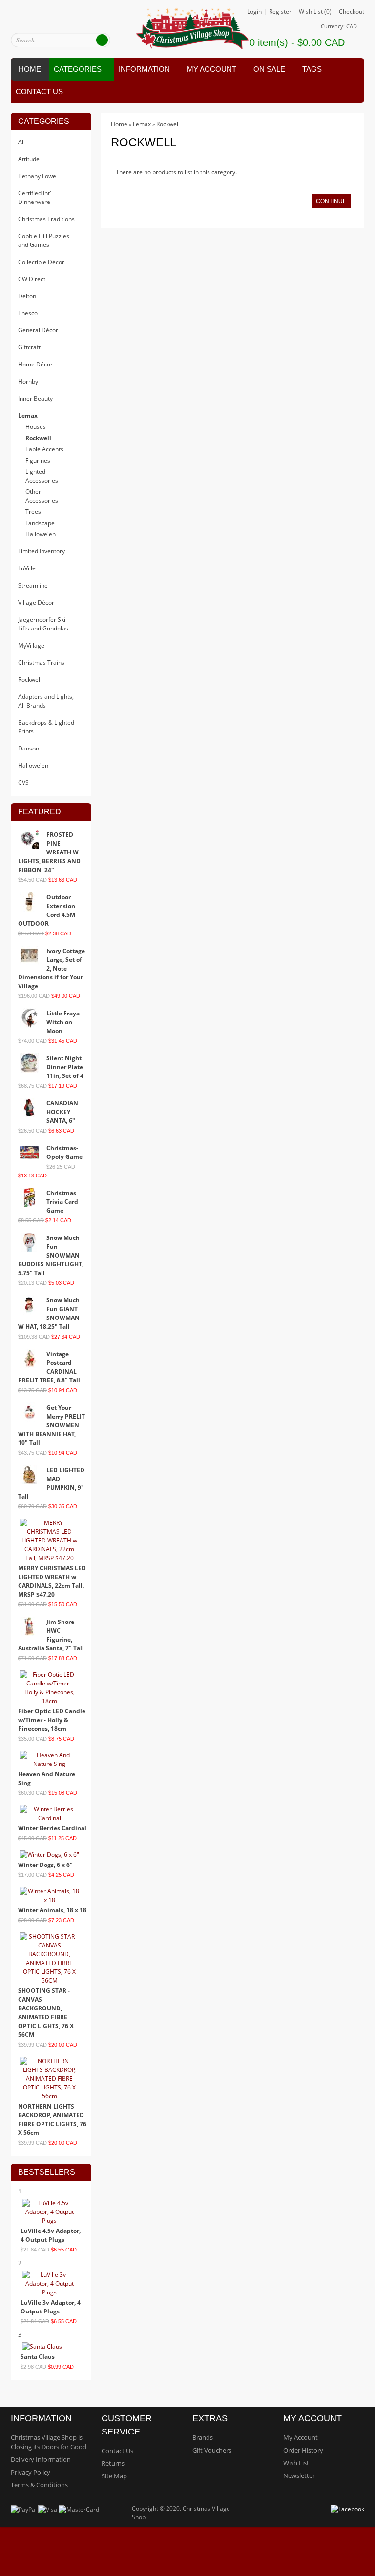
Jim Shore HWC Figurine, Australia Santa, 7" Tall (51, 1635)
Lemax (28, 416)
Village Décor (36, 602)
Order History (303, 2450)
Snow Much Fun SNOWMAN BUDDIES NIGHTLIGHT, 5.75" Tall (51, 1255)
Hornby (28, 381)
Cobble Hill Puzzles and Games (44, 240)
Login (254, 12)
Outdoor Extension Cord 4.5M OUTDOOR (47, 910)
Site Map (114, 2476)
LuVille (27, 568)
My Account (301, 2437)
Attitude (29, 159)
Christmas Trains (41, 662)
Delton (27, 296)
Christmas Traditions (46, 219)
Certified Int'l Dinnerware (35, 197)
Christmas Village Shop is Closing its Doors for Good (49, 2442)
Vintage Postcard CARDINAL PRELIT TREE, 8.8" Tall (49, 1367)
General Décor (38, 330)
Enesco (28, 313)
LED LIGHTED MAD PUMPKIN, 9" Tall (51, 1483)
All (21, 142)
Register (280, 12)
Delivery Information (41, 2459)
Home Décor (35, 364)
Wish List (296, 2463)
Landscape (40, 523)
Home (30, 69)
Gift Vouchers (212, 2450)
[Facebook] (348, 2508)
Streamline (33, 585)
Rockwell (38, 438)
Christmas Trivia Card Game (62, 1202)
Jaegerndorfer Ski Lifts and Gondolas (43, 624)
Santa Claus (38, 2357)
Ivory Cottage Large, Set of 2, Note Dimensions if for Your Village (52, 968)
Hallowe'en (41, 534)
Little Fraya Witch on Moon (63, 1022)
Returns (113, 2463)
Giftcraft (29, 347)
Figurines (38, 460)
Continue (331, 201)
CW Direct (32, 279)
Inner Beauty (35, 398)
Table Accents (44, 449)
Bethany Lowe (37, 176)
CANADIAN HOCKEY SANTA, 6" (62, 1112)
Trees (33, 512)
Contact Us (117, 2451)
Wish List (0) (315, 12)
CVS (23, 782)
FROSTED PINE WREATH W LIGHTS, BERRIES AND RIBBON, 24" (49, 852)
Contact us (39, 91)
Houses (36, 427)
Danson (29, 748)
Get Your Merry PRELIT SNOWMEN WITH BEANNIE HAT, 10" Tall (52, 1425)
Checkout (352, 12)
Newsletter (299, 2475)
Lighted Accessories (42, 476)
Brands (203, 2437)
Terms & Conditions (39, 2485)
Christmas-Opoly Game (64, 1152)
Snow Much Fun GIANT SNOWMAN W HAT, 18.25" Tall (49, 1313)
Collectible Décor (41, 262)
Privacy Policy (31, 2472)
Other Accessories (42, 496)
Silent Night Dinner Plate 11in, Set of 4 (65, 1067)
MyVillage (31, 645)
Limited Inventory (42, 551)
